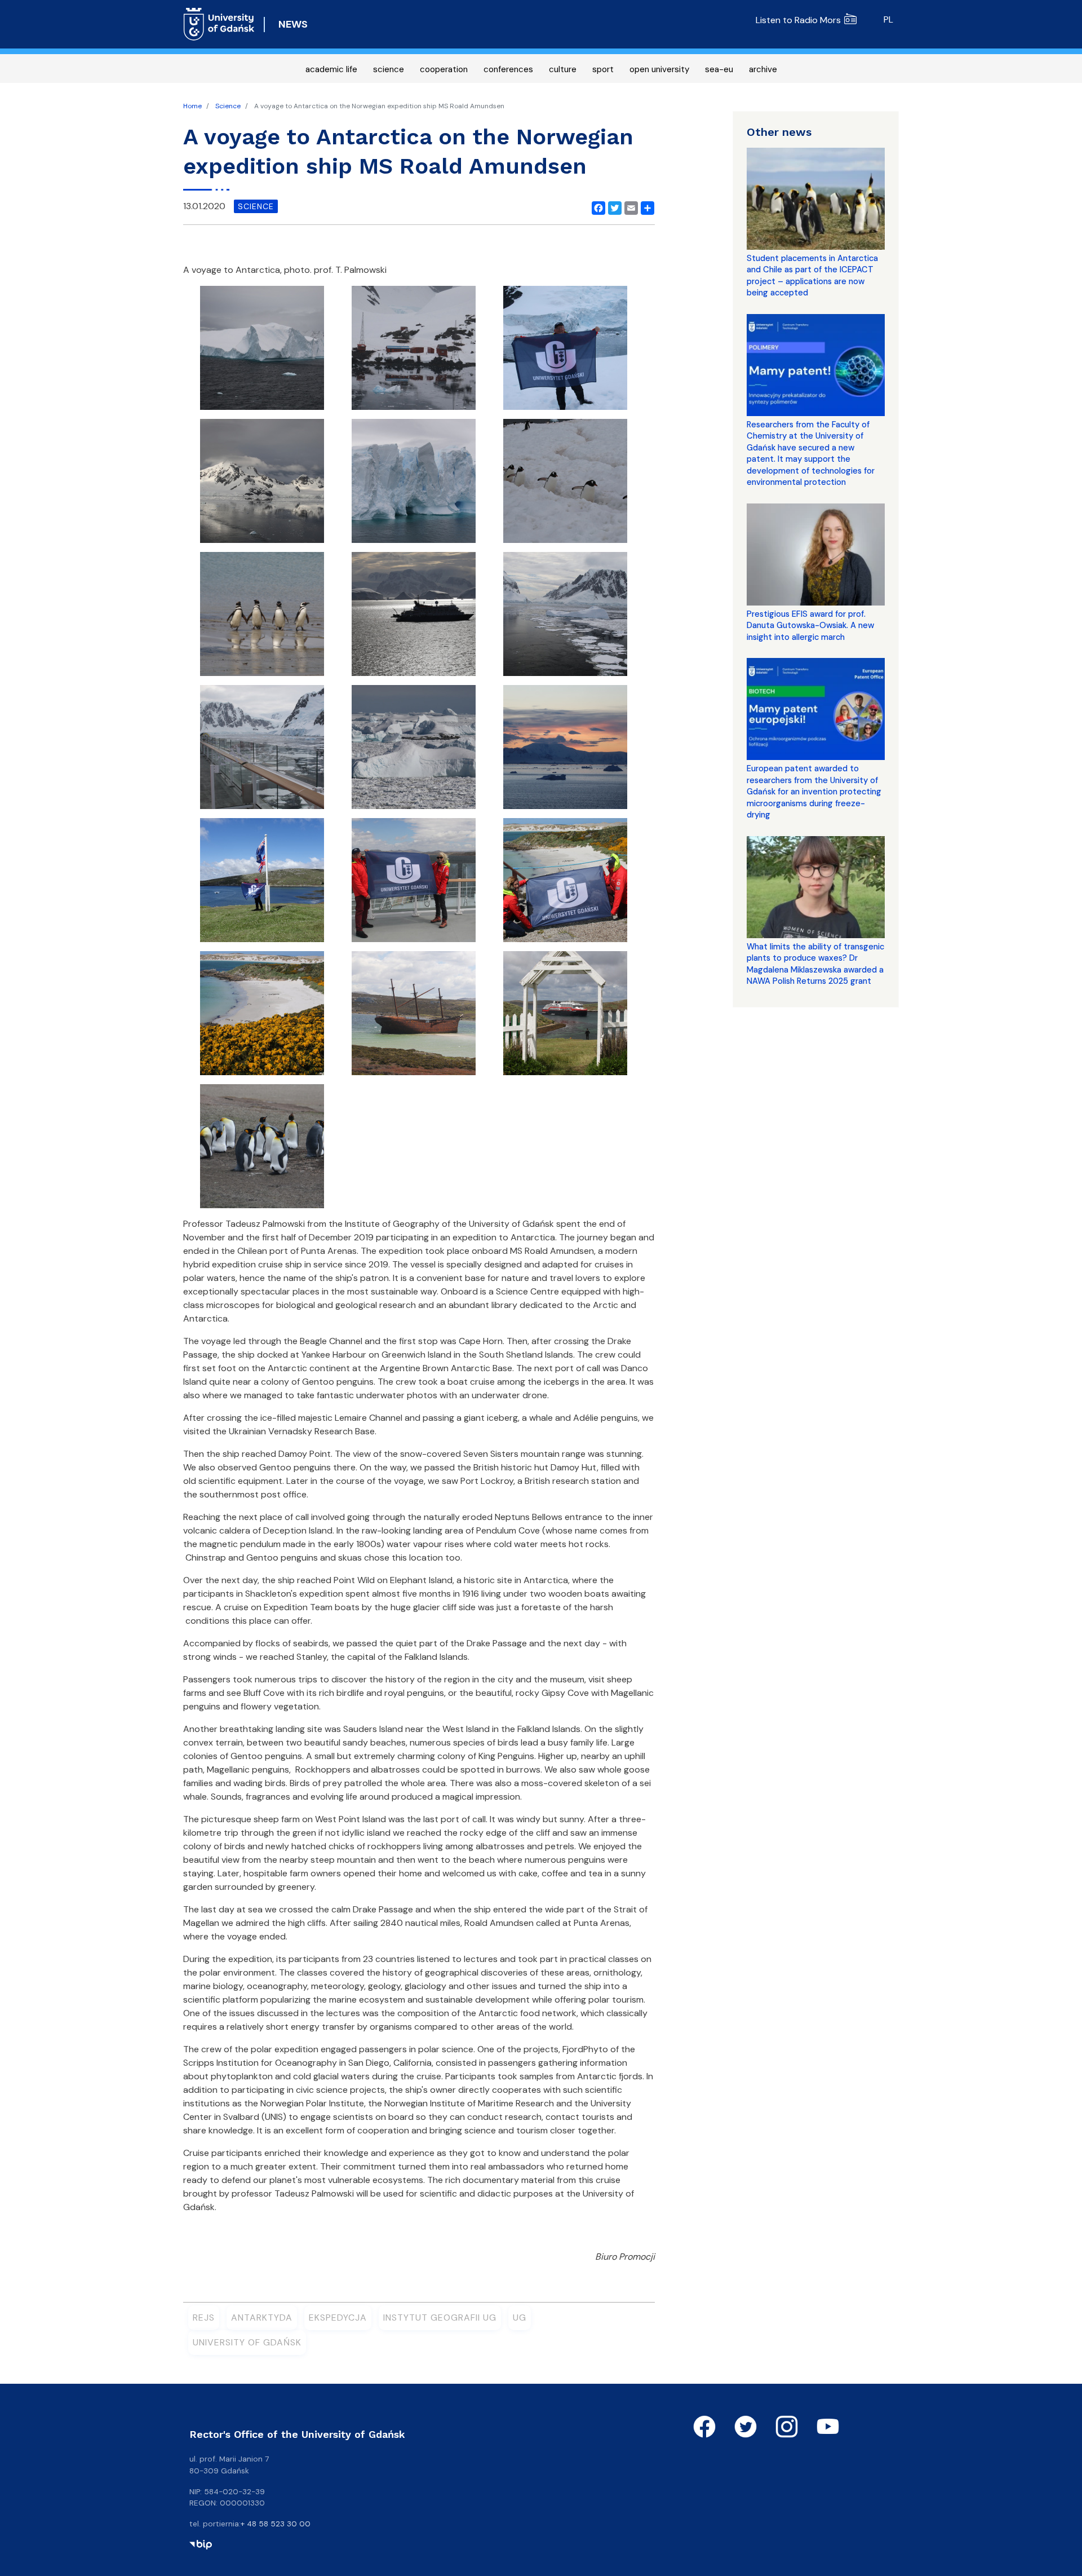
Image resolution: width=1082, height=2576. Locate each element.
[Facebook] (596, 206)
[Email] (629, 206)
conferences (508, 69)
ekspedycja (338, 2317)
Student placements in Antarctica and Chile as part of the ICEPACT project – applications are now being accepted (812, 275)
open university (659, 69)
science (389, 69)
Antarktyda (262, 2317)
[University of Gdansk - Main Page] (219, 24)
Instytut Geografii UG (440, 2317)
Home (192, 106)
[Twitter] (613, 206)
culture (563, 69)
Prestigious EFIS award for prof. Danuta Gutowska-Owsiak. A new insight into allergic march (810, 626)
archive (763, 69)
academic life (331, 69)
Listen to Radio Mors (798, 20)
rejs (204, 2317)
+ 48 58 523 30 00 (276, 2524)
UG (520, 2317)
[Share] (645, 206)
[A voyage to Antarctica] (262, 352)
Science (228, 106)
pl (888, 19)
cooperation (444, 69)
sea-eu (719, 69)
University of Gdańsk (247, 2342)
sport (603, 69)
